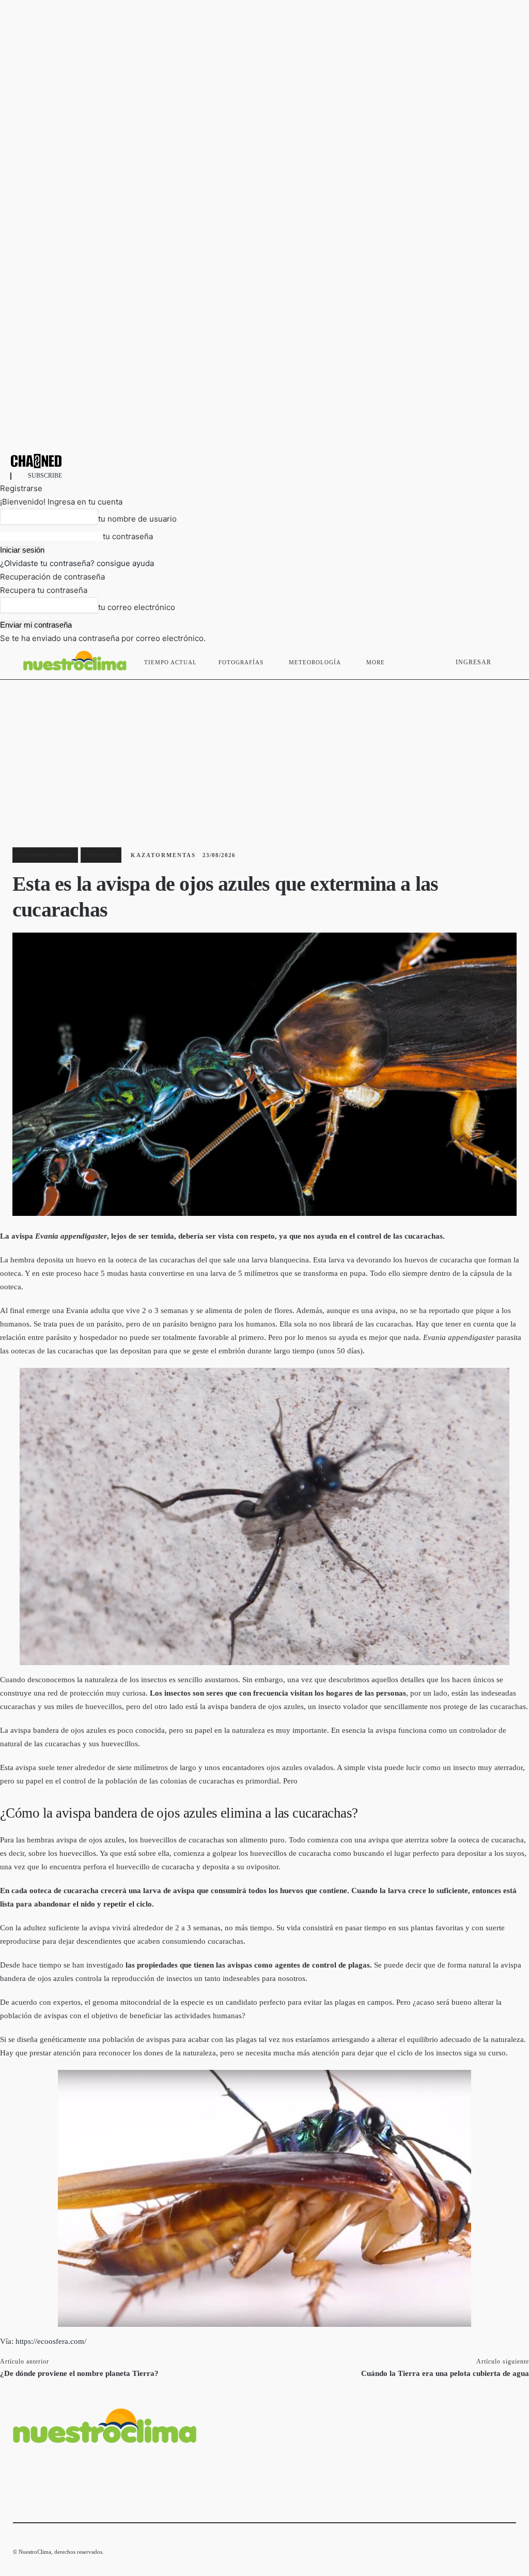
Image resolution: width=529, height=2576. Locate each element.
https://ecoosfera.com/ (51, 2341)
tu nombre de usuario (137, 519)
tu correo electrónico (137, 607)
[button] (504, 660)
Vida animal (101, 855)
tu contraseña (128, 536)
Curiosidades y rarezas (45, 855)
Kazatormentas (163, 855)
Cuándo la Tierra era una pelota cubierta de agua (445, 2373)
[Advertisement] (264, 757)
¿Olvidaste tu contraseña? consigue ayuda (77, 563)
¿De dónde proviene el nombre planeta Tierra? (79, 2373)
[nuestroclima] (264, 461)
